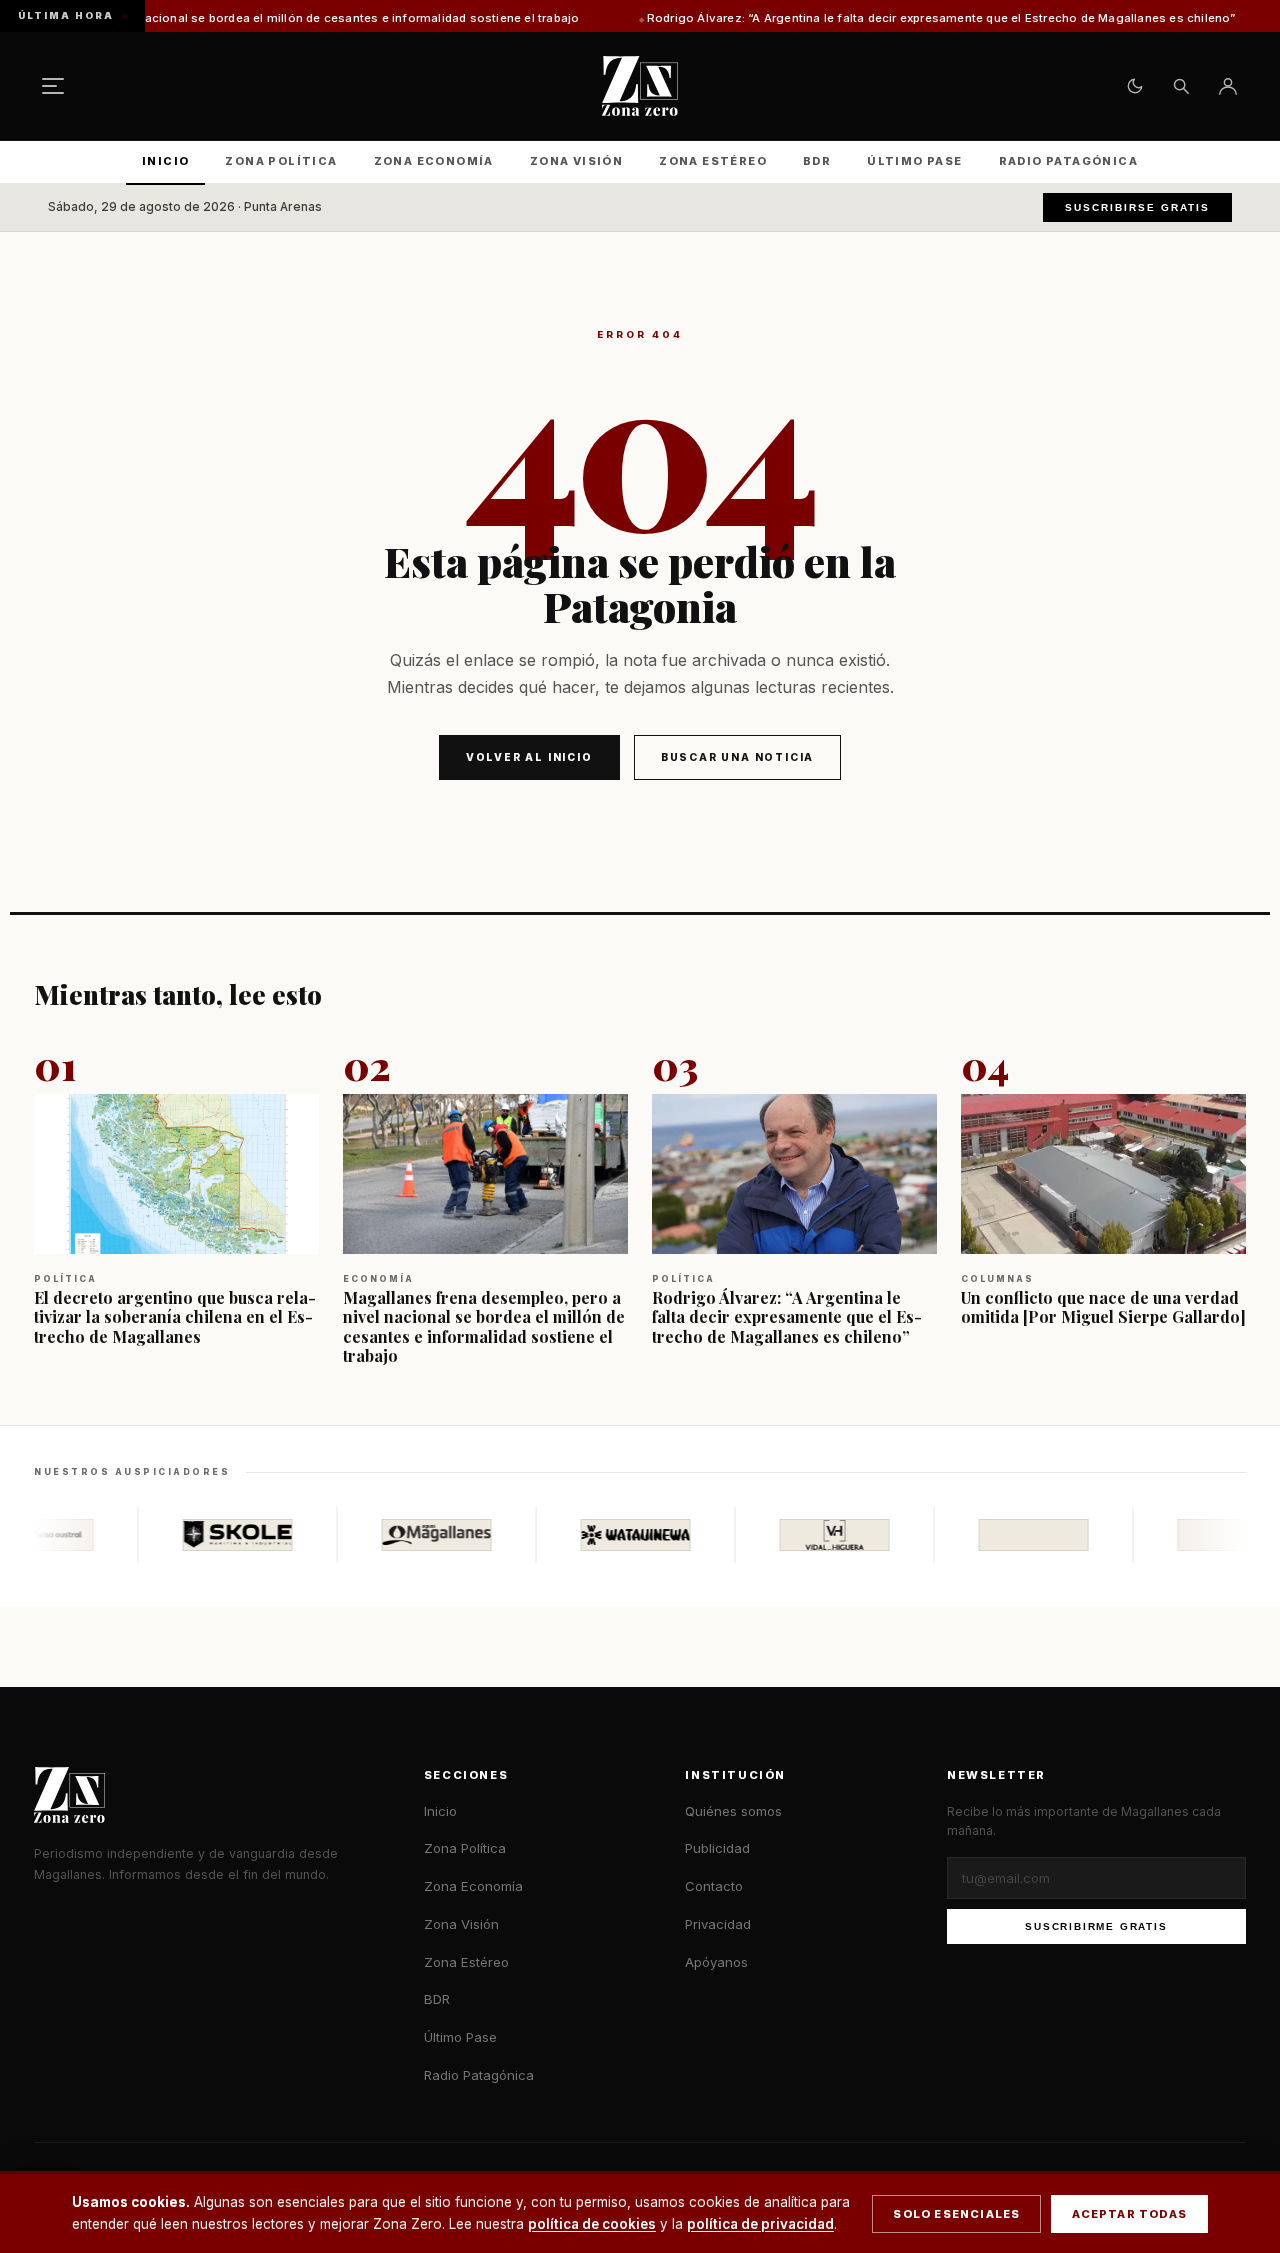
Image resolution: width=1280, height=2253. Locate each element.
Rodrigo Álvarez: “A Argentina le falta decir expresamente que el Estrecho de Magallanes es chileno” (859, 18)
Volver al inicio (529, 757)
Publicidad (717, 1848)
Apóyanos (716, 1962)
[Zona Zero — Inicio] (640, 86)
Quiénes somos (733, 1811)
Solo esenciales (956, 2214)
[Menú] (53, 86)
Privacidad (718, 1924)
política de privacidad (760, 2224)
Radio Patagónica (1068, 161)
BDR (817, 161)
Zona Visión (576, 161)
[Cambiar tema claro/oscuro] (1135, 86)
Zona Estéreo (713, 161)
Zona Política (281, 161)
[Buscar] (1181, 86)
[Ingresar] (1228, 86)
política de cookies (592, 2224)
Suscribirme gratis (1096, 1926)
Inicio (165, 161)
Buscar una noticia (737, 757)
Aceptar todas (1129, 2214)
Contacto (714, 1886)
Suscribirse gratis (1137, 207)
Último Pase (914, 161)
